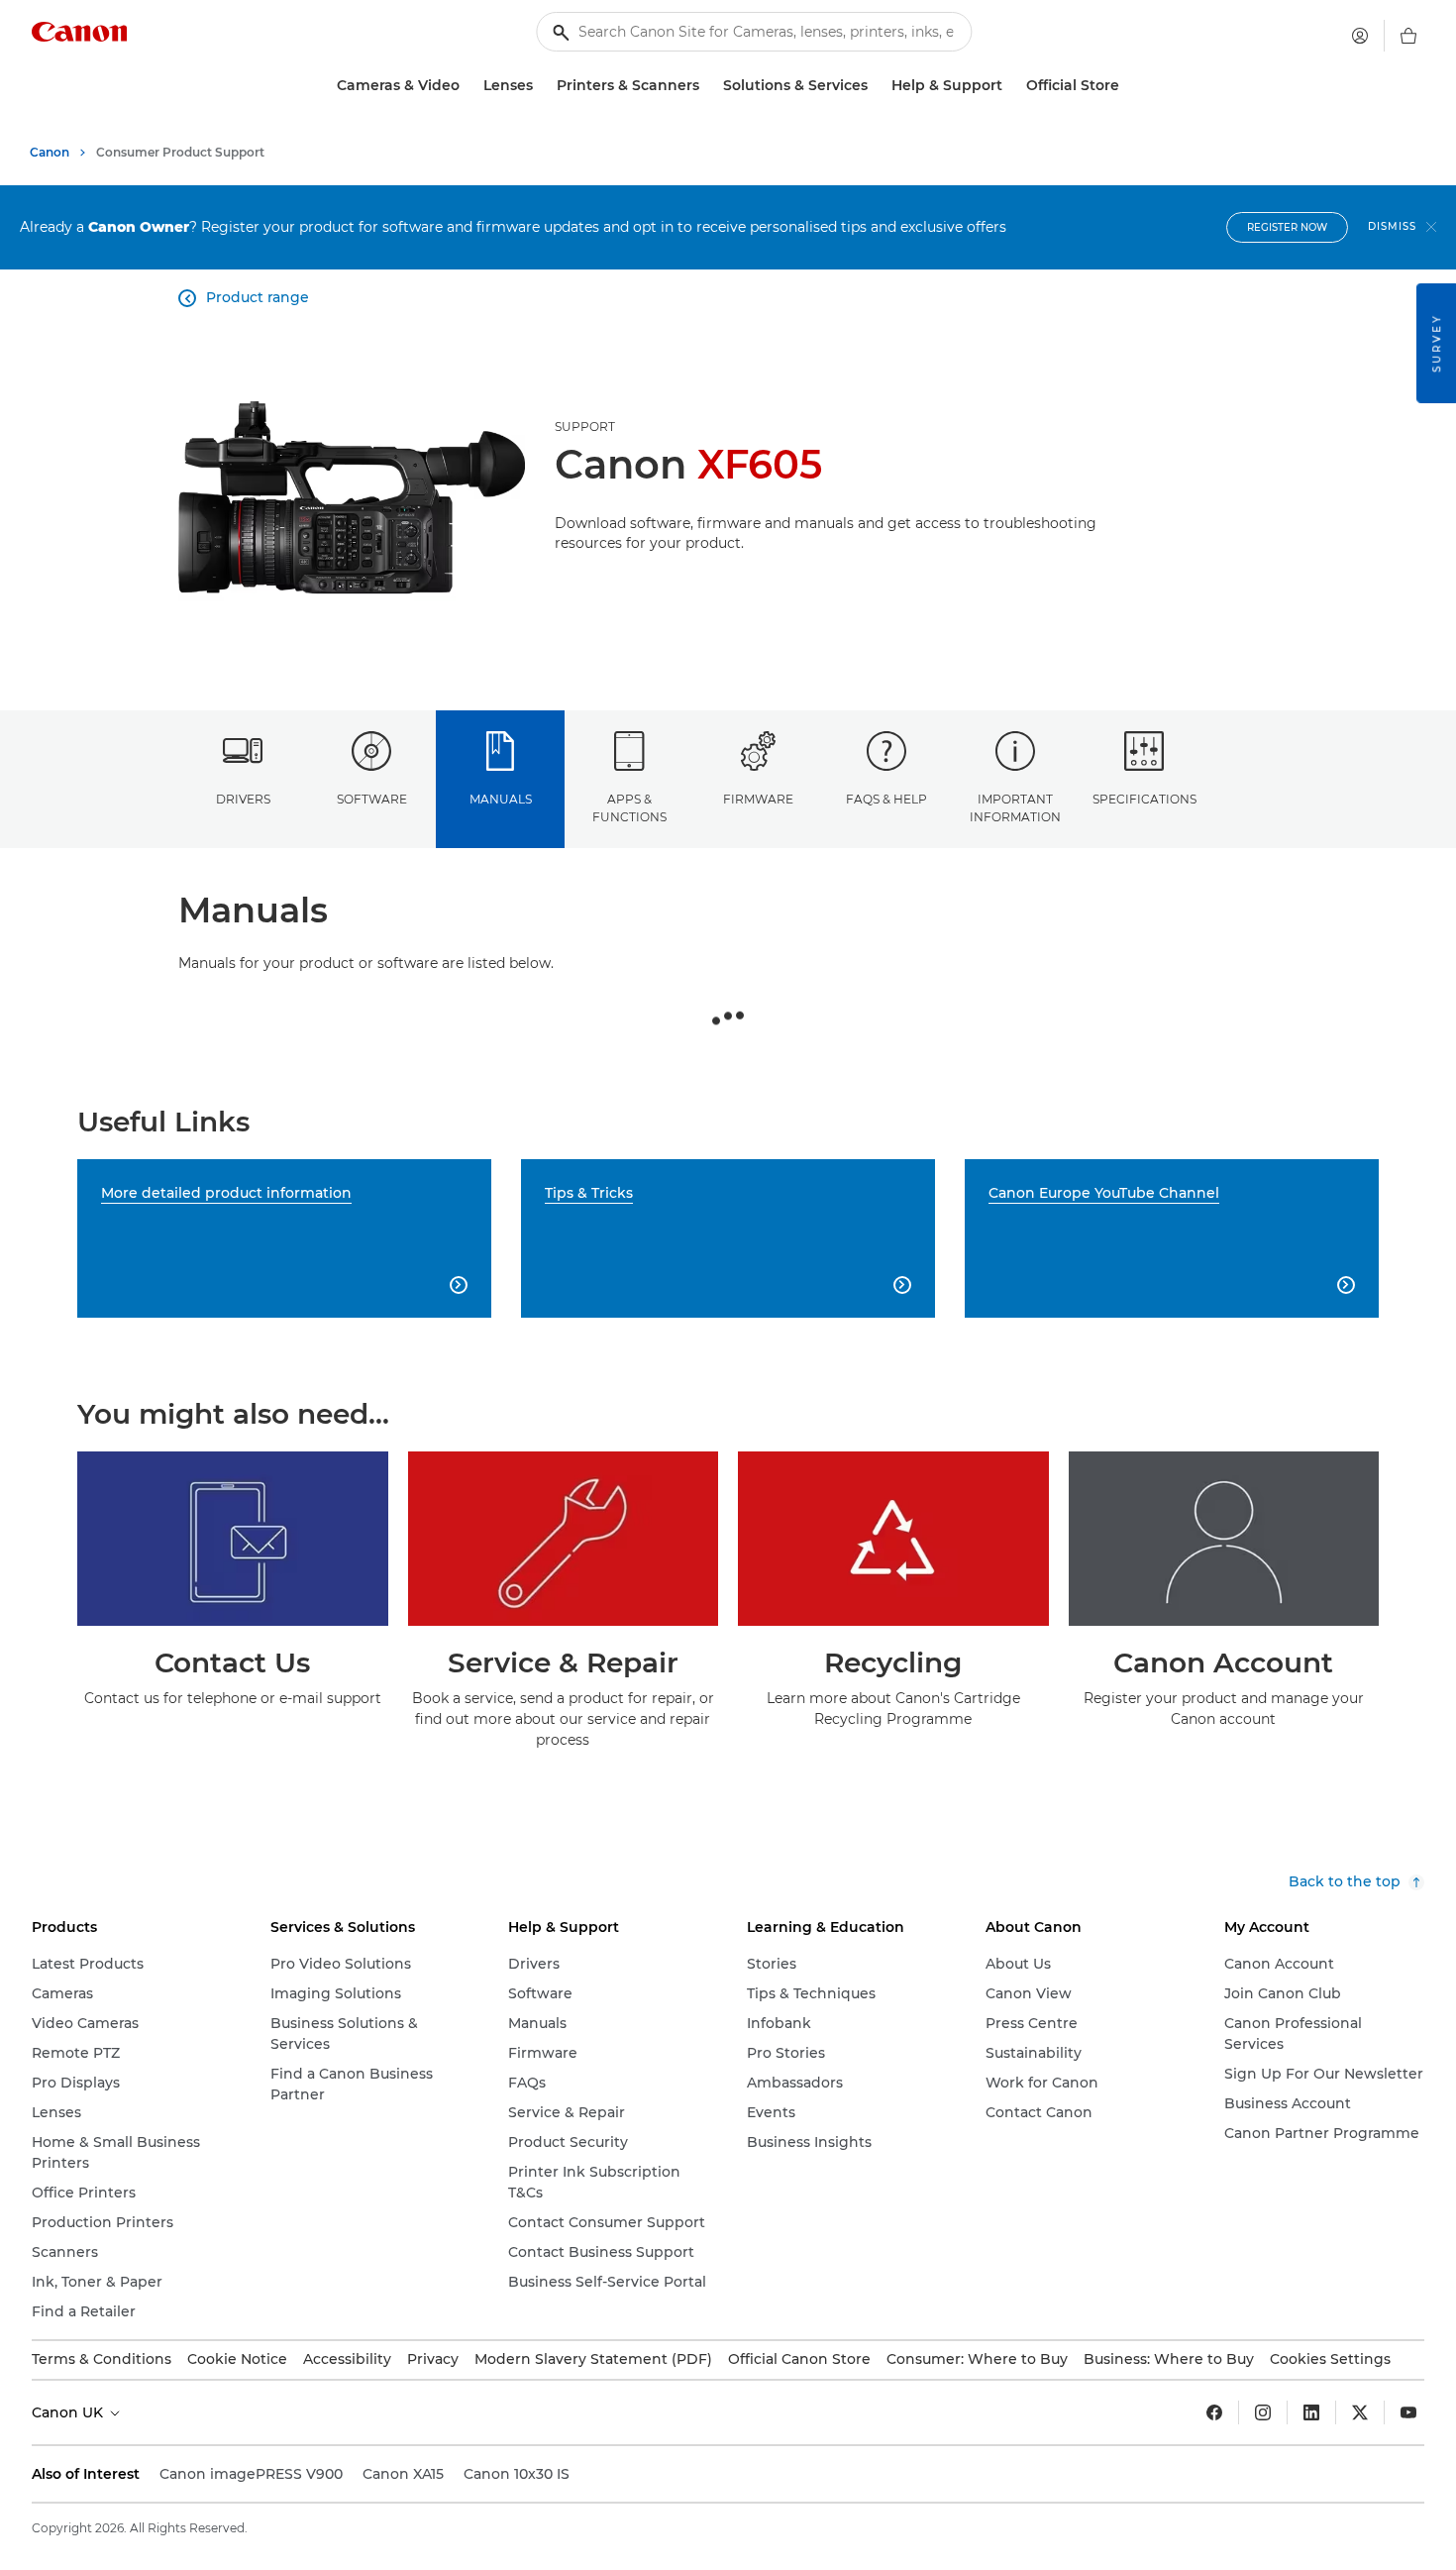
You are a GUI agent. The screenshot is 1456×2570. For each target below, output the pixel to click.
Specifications (1144, 799)
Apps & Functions (629, 807)
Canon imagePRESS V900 (251, 2474)
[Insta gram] (1263, 2412)
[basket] (1408, 36)
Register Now (1287, 227)
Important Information (1015, 807)
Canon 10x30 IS (517, 2474)
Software (372, 799)
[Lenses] (541, 86)
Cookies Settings (1330, 2359)
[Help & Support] (1010, 86)
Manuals (501, 799)
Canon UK (69, 2412)
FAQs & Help (886, 799)
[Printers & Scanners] (707, 86)
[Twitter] (1360, 2412)
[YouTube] (1408, 2412)
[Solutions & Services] (876, 86)
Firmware (758, 799)
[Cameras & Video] (468, 86)
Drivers (243, 799)
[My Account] (1360, 36)
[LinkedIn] (1311, 2412)
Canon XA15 (403, 2474)
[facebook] (1214, 2412)
